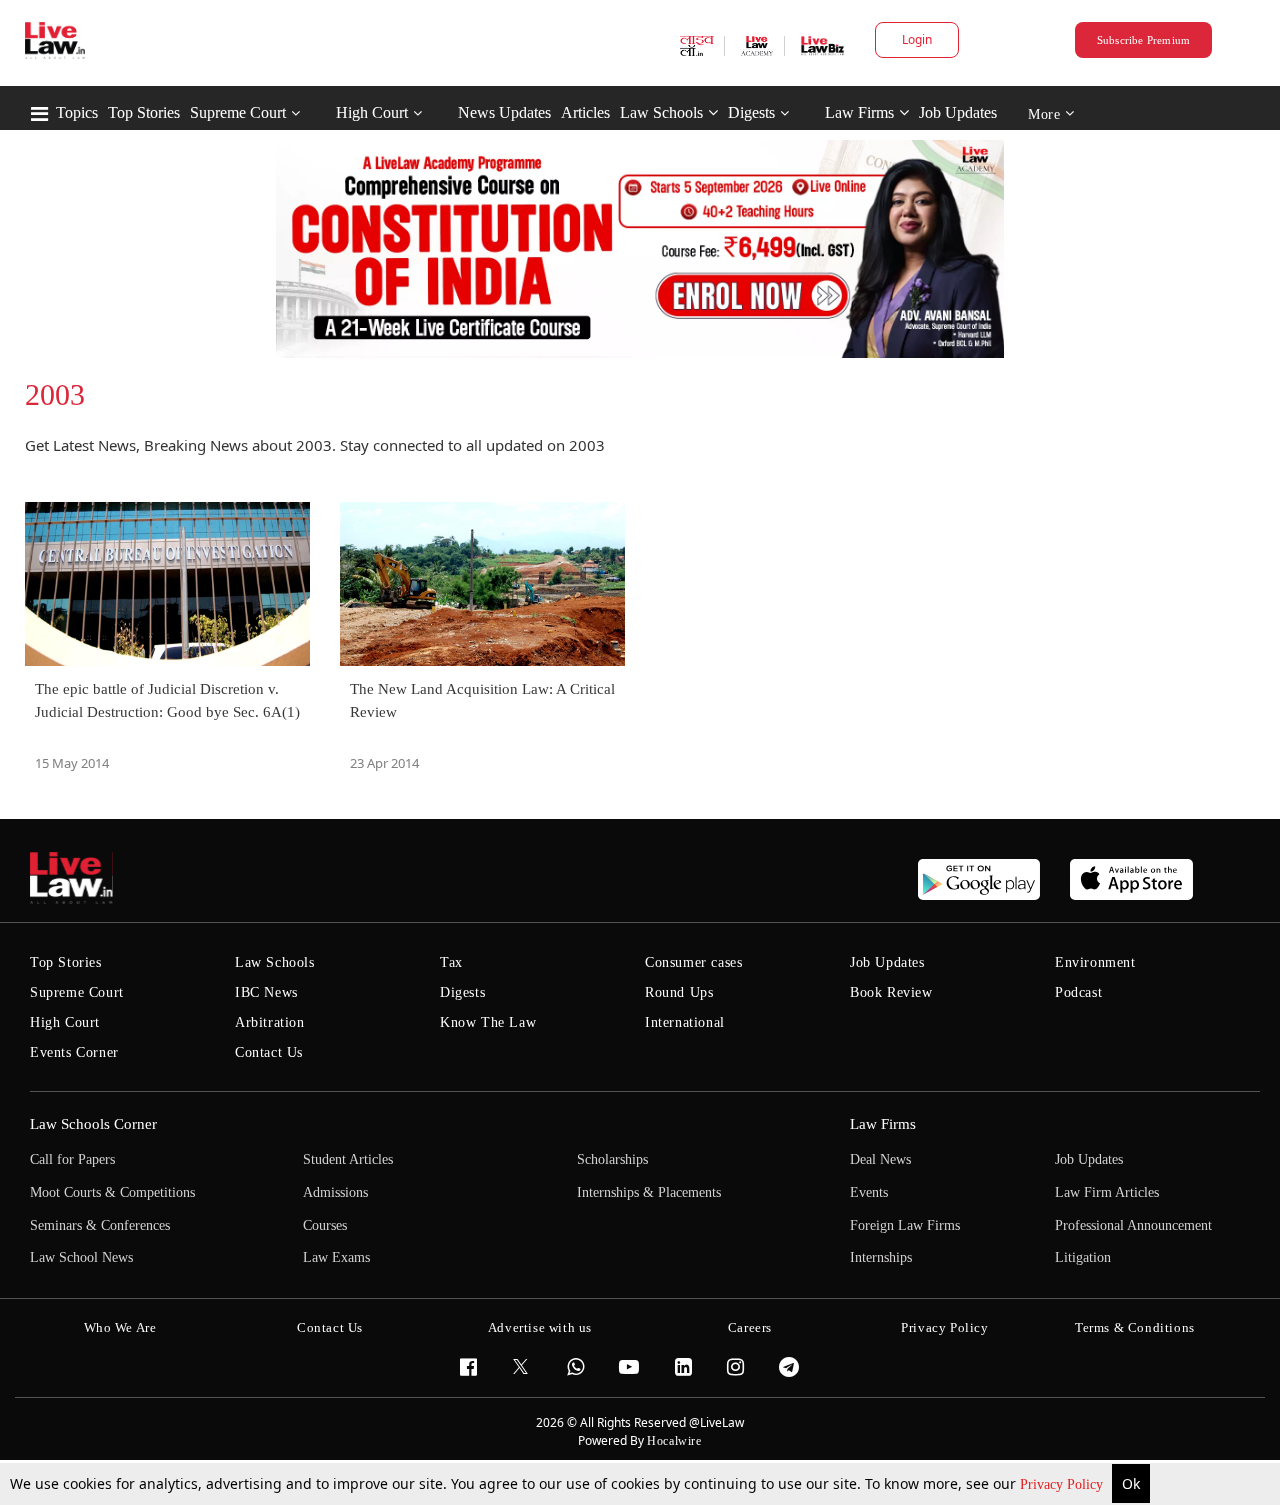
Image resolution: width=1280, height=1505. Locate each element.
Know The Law (488, 1022)
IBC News (266, 992)
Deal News (880, 1159)
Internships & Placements (649, 1192)
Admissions (335, 1192)
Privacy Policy (1063, 1484)
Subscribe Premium (1144, 40)
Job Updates (958, 112)
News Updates (504, 112)
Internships (881, 1257)
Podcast (1078, 992)
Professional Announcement (1133, 1225)
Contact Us (269, 1052)
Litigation (1083, 1257)
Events (869, 1192)
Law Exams (336, 1257)
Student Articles (348, 1159)
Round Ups (679, 992)
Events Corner (74, 1052)
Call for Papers (72, 1159)
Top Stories (144, 112)
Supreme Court (238, 112)
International (685, 1022)
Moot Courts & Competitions (112, 1192)
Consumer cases (693, 962)
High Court (372, 112)
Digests (751, 112)
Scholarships (612, 1159)
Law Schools (661, 112)
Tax (451, 962)
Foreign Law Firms (905, 1225)
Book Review (891, 992)
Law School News (81, 1257)
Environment (1095, 962)
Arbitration (270, 1022)
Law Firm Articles (1107, 1192)
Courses (325, 1225)
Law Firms (859, 112)
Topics (77, 112)
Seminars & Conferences (100, 1225)
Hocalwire (674, 1441)
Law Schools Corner (93, 1124)
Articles (585, 112)
